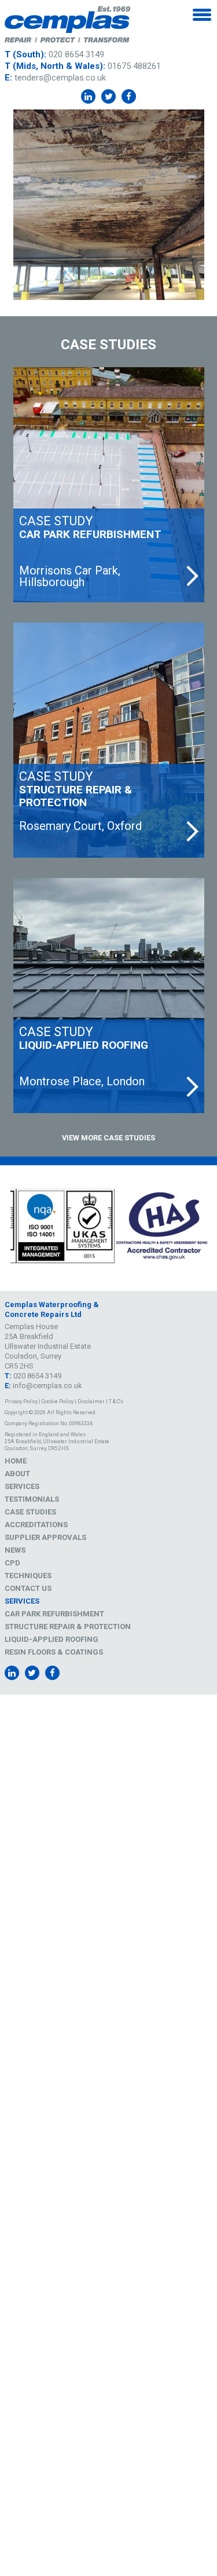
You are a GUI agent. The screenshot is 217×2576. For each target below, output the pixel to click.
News (15, 1550)
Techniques (28, 1576)
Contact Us (28, 1588)
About (17, 1474)
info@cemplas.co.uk (47, 1386)
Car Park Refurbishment (54, 1614)
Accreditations (36, 1525)
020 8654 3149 (76, 54)
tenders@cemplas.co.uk (60, 78)
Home (16, 1461)
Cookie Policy (58, 1402)
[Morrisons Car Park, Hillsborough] (109, 485)
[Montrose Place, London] (109, 996)
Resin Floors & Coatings (54, 1652)
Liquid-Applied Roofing (52, 1639)
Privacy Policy (21, 1402)
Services (22, 1486)
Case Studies (30, 1512)
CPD (12, 1563)
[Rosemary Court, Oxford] (109, 740)
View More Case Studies (108, 1138)
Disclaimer (91, 1402)
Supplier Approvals (45, 1537)
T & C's (116, 1402)
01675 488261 (134, 66)
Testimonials (32, 1499)
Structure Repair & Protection (68, 1627)
